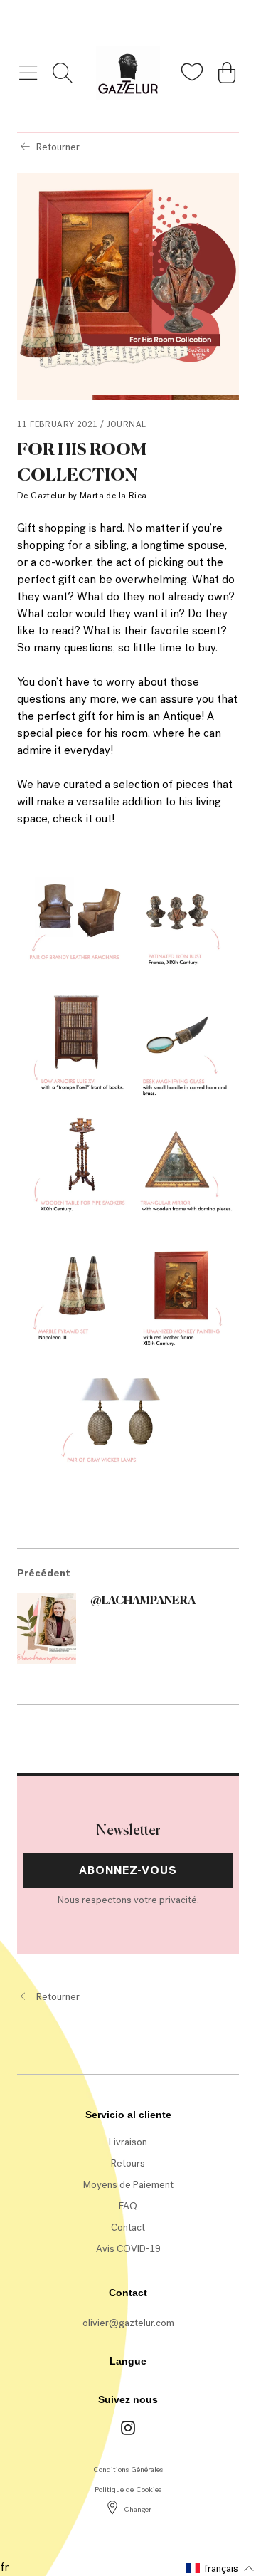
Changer (138, 2509)
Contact (128, 2227)
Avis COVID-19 (128, 2249)
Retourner (58, 147)
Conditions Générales (128, 2470)
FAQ (128, 2206)
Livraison (128, 2142)
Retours (128, 2163)
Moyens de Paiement (128, 2185)
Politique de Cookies (128, 2489)
